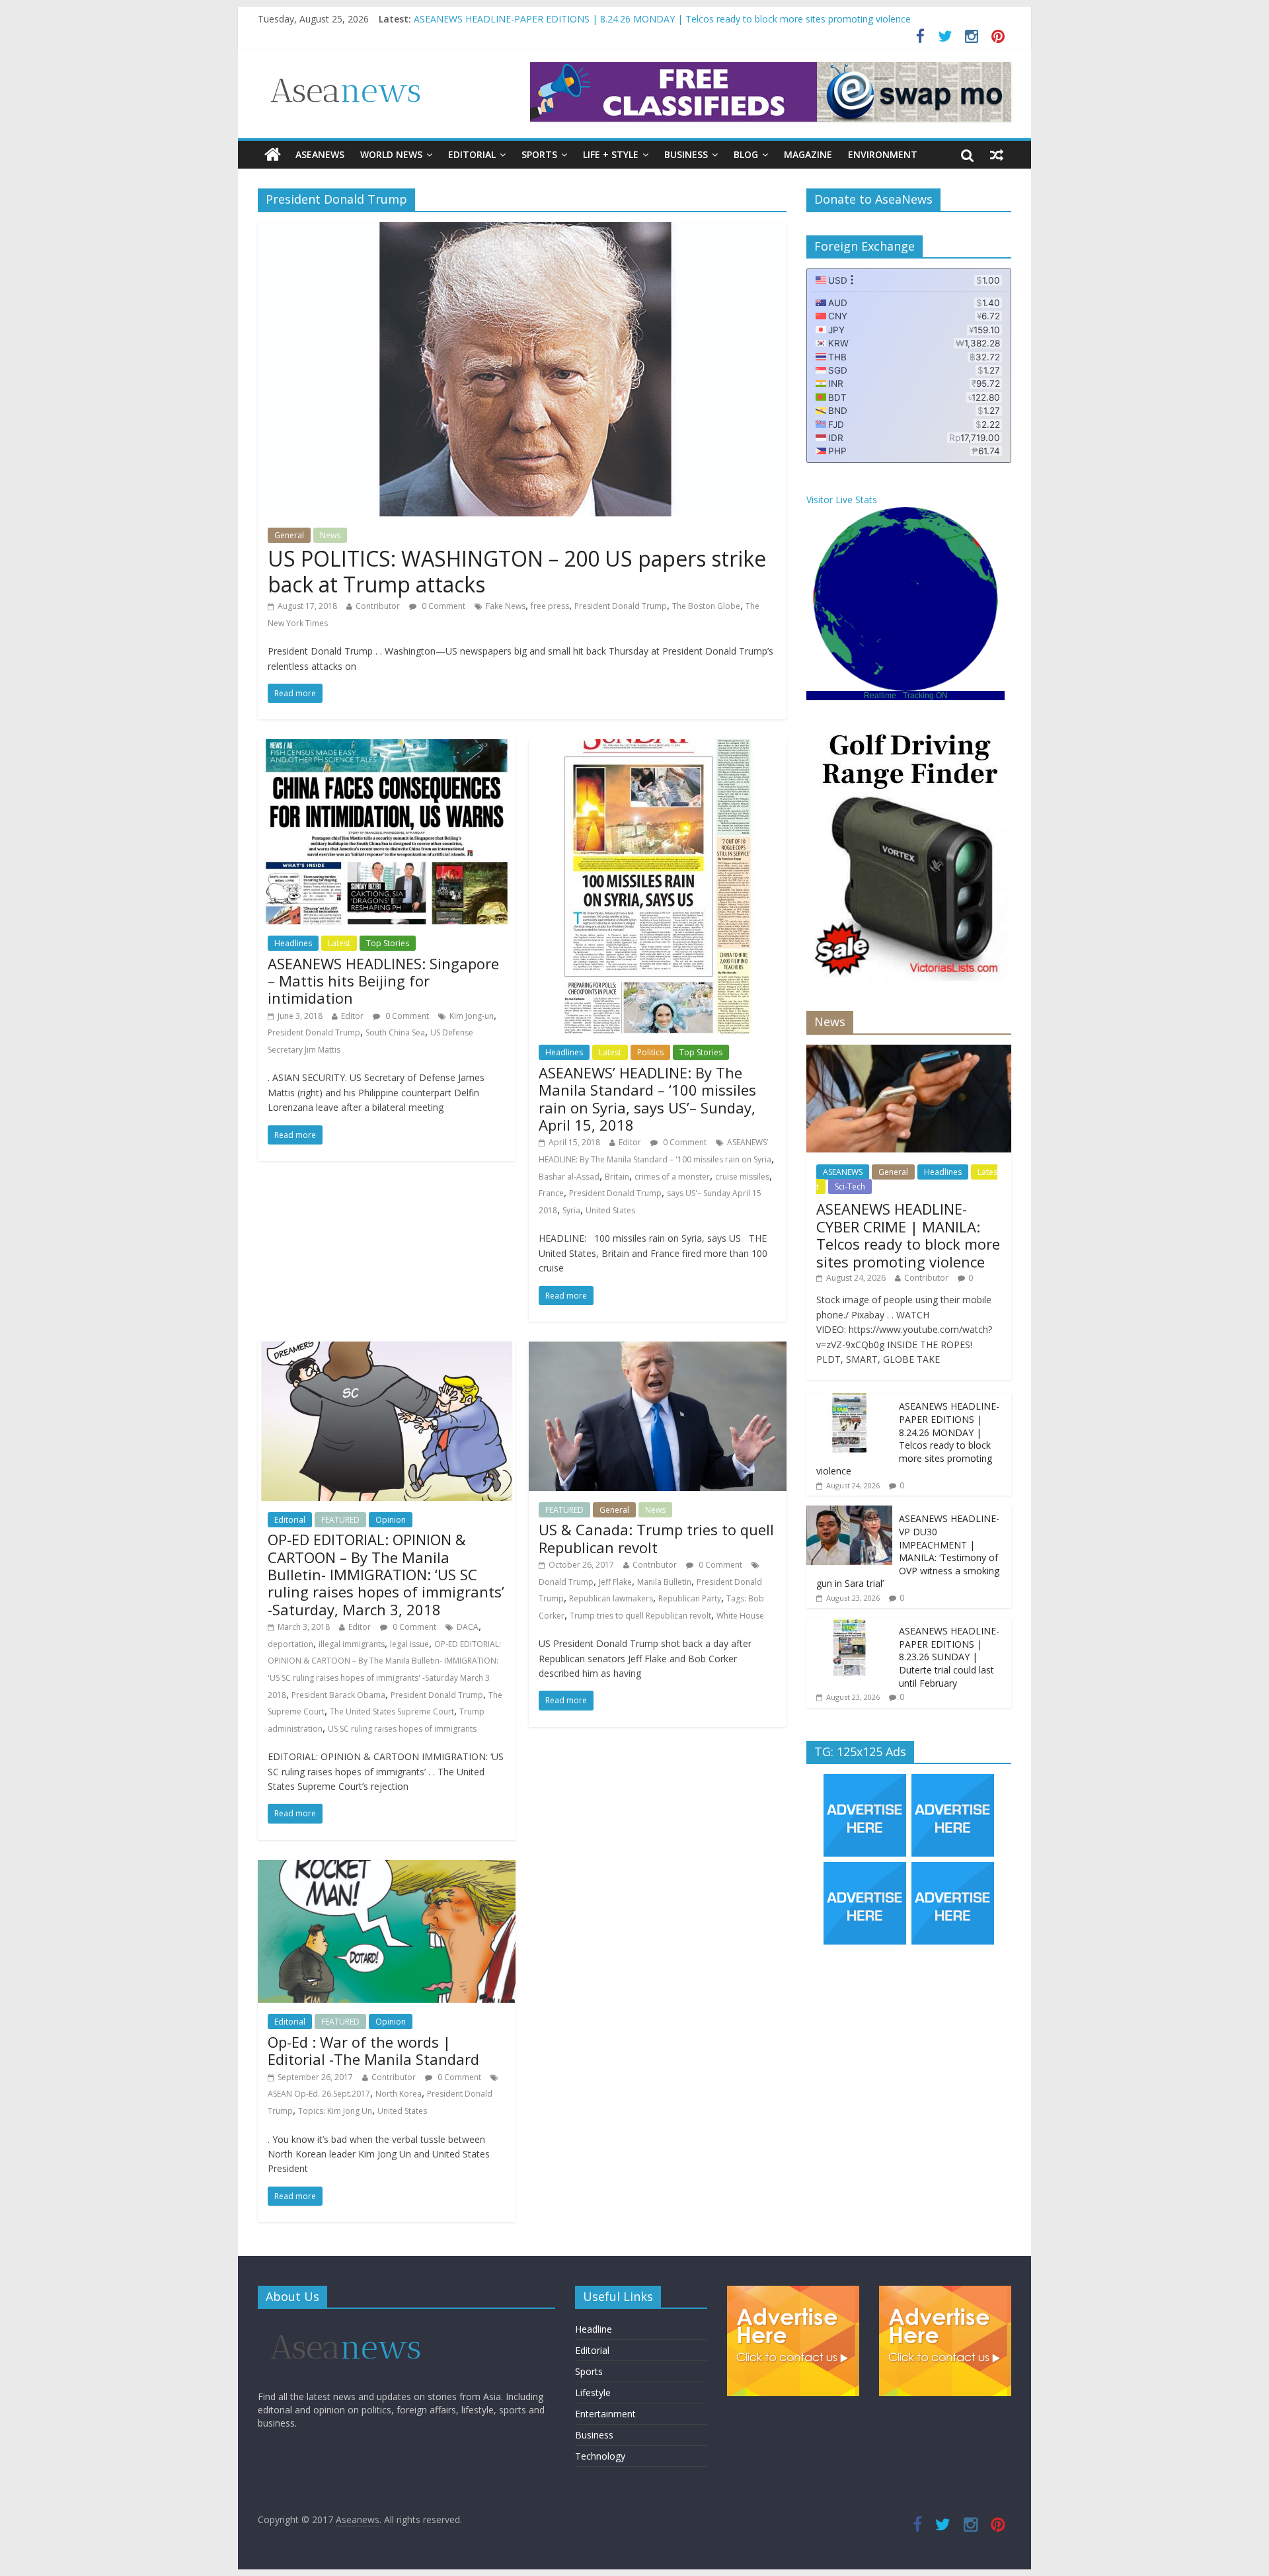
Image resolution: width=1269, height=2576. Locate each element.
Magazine (808, 154)
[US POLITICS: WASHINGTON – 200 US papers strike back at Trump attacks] (522, 230)
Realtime (880, 696)
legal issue (409, 1644)
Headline (594, 2329)
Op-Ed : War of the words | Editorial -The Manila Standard (373, 2050)
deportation (290, 1644)
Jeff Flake (615, 1582)
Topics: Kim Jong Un (335, 2111)
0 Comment (442, 606)
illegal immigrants (352, 1644)
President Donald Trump (621, 606)
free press (550, 606)
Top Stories (388, 943)
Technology (600, 2456)
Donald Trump (566, 1582)
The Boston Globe (706, 606)
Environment (883, 154)
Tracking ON (925, 696)
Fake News (506, 606)
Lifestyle (593, 2393)
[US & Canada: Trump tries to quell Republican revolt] (658, 1349)
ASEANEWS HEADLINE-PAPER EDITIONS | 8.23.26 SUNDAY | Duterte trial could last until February (949, 1657)
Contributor (378, 606)
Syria (571, 1210)
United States (610, 1210)
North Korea (399, 2094)
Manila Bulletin (664, 1582)
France (551, 1193)
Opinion (391, 1520)
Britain (617, 1177)
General (289, 535)
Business (686, 154)
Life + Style (611, 154)
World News (391, 154)
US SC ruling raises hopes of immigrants (402, 1729)
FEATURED (340, 1520)
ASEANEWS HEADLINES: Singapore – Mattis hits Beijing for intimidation (383, 981)
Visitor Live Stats (842, 500)
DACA (468, 1627)
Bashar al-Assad (569, 1177)
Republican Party (690, 1598)
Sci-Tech (850, 1187)
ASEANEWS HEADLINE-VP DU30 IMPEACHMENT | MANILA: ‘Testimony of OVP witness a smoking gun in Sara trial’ (908, 1551)
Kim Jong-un (472, 1016)
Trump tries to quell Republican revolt (640, 1616)
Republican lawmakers (611, 1598)
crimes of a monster (672, 1177)
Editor (352, 1016)
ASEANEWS (320, 154)
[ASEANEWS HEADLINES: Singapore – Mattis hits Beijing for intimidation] (387, 747)
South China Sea (395, 1032)
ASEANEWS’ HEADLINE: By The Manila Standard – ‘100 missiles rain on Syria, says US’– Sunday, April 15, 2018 (647, 1099)
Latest (339, 943)
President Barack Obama (338, 1695)
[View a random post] (997, 155)
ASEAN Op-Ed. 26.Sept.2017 (319, 2094)
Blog (746, 154)
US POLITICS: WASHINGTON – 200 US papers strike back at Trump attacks (517, 571)
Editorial (472, 154)
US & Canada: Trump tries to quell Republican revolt (656, 1538)
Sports (539, 154)
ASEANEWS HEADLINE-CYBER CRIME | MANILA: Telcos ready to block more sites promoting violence (632, 19)
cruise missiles (742, 1177)
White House (740, 1616)
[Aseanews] (273, 155)
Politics (650, 1052)
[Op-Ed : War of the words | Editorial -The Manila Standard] (387, 1868)
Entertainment (605, 2414)
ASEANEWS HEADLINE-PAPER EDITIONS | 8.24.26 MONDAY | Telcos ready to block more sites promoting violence (908, 1438)
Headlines (293, 943)
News (330, 535)
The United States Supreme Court (392, 1711)
